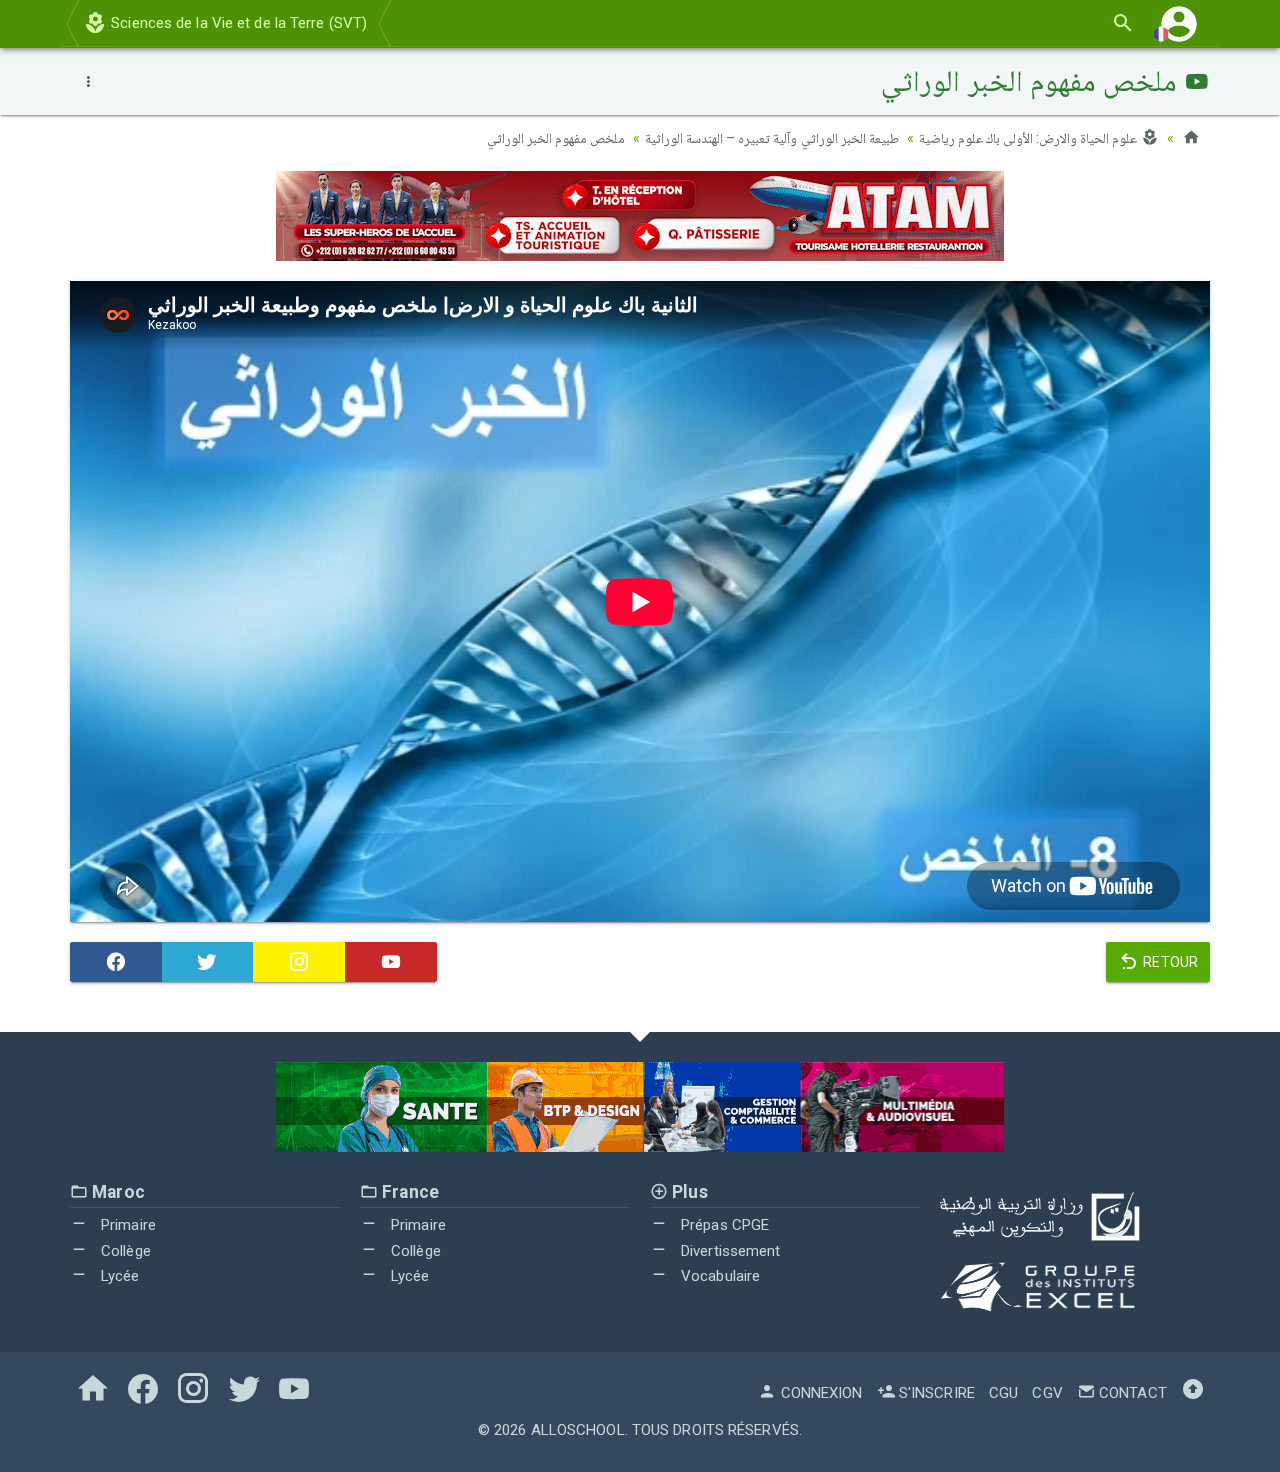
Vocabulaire (718, 1276)
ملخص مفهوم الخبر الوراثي (556, 138)
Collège (124, 1251)
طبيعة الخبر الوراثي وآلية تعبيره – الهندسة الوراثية (772, 138)
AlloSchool (578, 1430)
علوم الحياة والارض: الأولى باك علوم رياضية (1030, 138)
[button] (1179, 23)
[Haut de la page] (1193, 1393)
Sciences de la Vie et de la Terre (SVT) (237, 23)
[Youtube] (391, 962)
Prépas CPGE (723, 1225)
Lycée (118, 1276)
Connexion (819, 1393)
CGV (1047, 1393)
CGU (1003, 1393)
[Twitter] (208, 962)
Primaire (126, 1225)
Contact (1131, 1393)
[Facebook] (116, 962)
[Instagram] (299, 962)
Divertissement (729, 1251)
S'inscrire (935, 1393)
